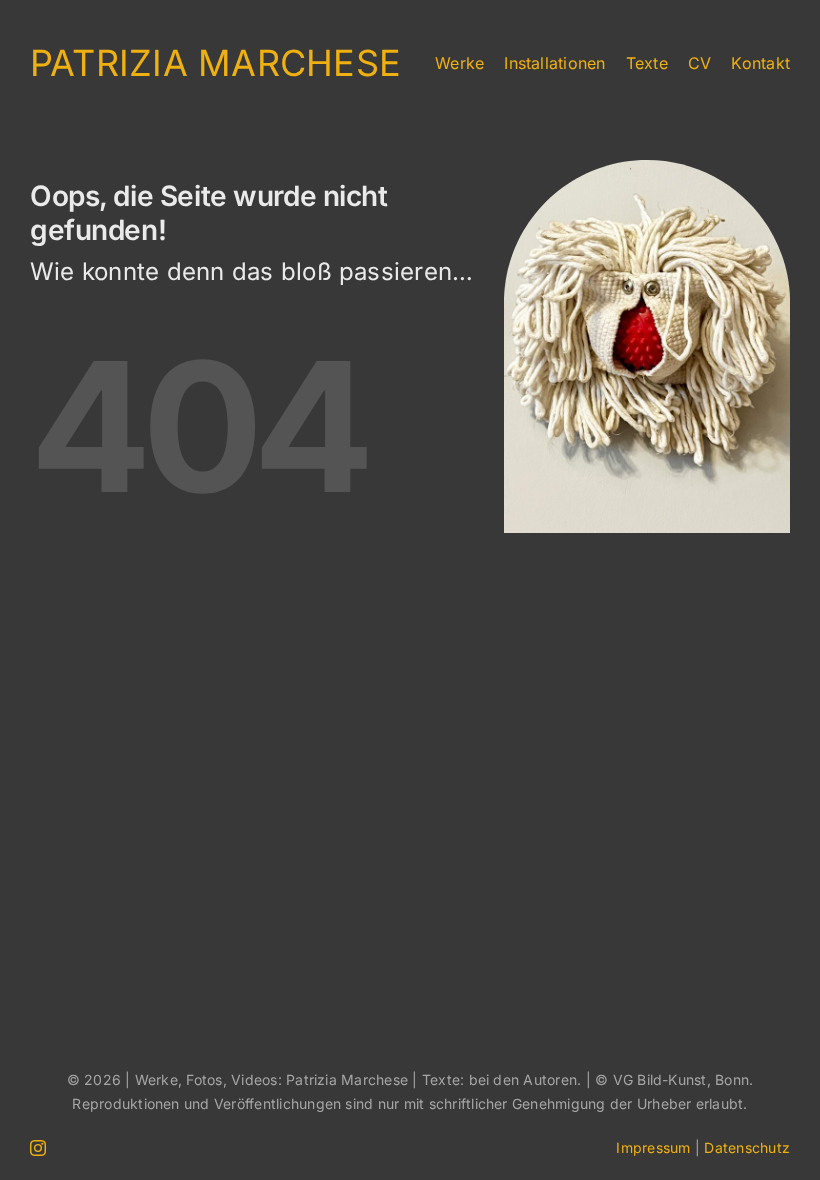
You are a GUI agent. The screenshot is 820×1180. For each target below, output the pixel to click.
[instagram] (38, 1148)
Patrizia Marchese (215, 63)
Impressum (653, 1147)
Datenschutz (747, 1147)
